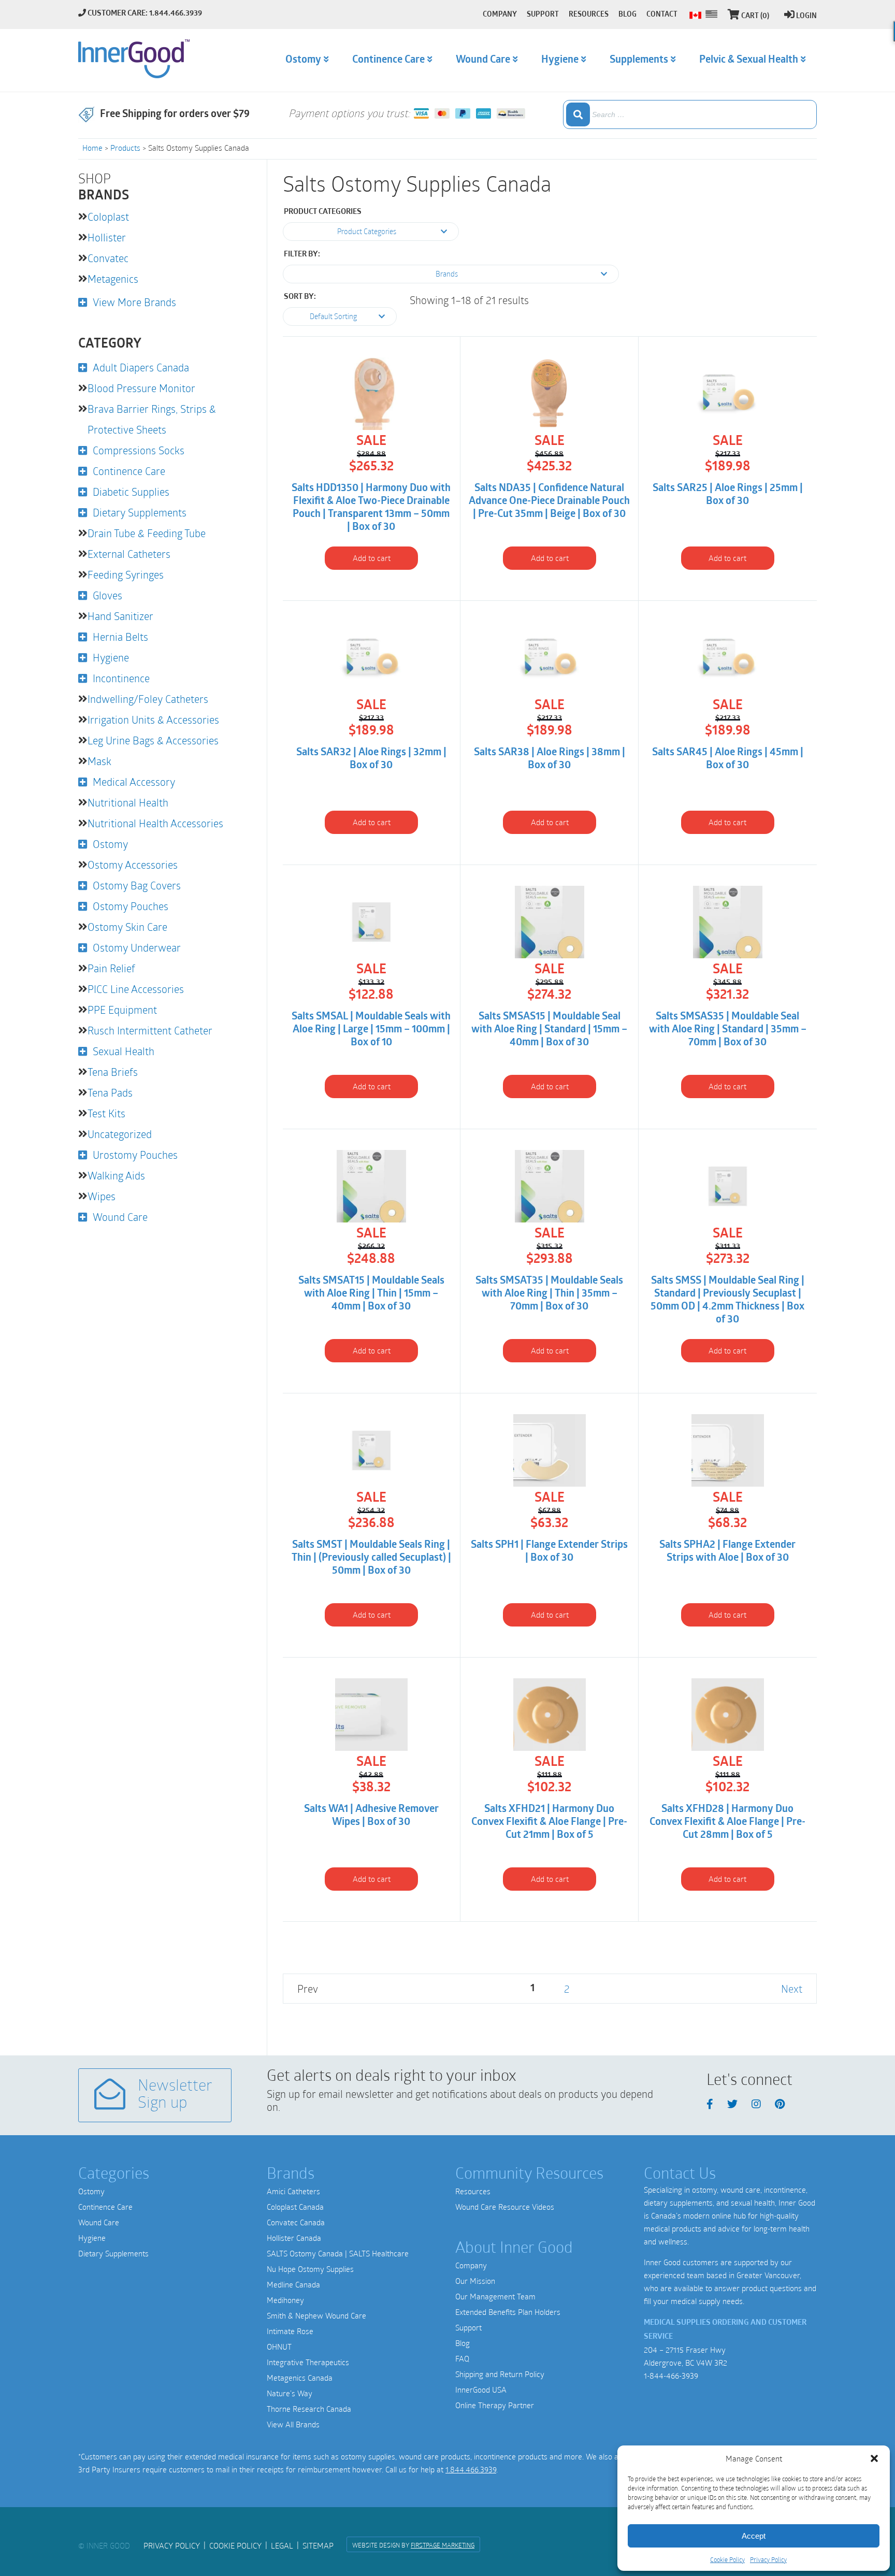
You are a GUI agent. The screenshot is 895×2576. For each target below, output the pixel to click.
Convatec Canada (296, 2222)
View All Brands (293, 2424)
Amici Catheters (293, 2191)
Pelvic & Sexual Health (749, 60)
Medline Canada (293, 2284)
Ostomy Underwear (137, 947)
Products (125, 148)
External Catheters (129, 554)
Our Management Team (495, 2296)
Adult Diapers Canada (141, 367)
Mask (99, 761)
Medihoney (285, 2300)
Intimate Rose (290, 2331)
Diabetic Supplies (131, 492)
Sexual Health (124, 1051)
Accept (754, 2536)
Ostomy (110, 844)
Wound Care (120, 1217)
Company (471, 2265)
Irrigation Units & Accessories (153, 719)
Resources (473, 2191)
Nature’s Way (290, 2393)
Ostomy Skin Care (127, 927)
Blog (463, 2343)
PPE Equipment (122, 1010)
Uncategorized (120, 1134)
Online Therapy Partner (495, 2405)
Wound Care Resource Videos (505, 2207)
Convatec (108, 258)
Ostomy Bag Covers (137, 885)
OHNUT (279, 2347)
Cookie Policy (727, 2559)
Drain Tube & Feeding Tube (147, 533)
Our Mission (475, 2281)
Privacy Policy (768, 2559)
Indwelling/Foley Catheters (148, 699)
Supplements (639, 60)
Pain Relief (111, 968)
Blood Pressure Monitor (141, 388)
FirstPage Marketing (443, 2545)
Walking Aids (116, 1175)
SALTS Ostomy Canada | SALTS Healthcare (338, 2253)
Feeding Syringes (126, 574)
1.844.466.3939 (471, 2469)
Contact (662, 15)
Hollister (107, 237)
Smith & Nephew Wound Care (316, 2315)
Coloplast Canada (295, 2207)
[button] (874, 2458)
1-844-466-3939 (671, 2376)
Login (806, 16)
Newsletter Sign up (175, 2095)
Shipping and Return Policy (500, 2374)
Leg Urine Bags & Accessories (153, 740)
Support (468, 2327)
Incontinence (121, 678)
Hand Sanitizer (120, 616)
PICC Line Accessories (136, 989)
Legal (282, 2545)
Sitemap (318, 2545)
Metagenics (113, 279)
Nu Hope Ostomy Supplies (310, 2269)
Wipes (102, 1196)
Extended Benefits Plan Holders (508, 2312)
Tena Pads (110, 1092)
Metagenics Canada (300, 2378)
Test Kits (106, 1113)
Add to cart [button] (372, 558)
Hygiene (111, 657)
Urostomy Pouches (135, 1155)
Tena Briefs (113, 1072)
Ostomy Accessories (133, 865)
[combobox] (690, 114)
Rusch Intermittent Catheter (150, 1030)
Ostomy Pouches (131, 906)
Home (92, 148)
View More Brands (134, 302)
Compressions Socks (139, 450)
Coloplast (108, 217)
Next (792, 1989)
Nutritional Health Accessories (155, 823)
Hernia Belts (120, 637)
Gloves (107, 595)
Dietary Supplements (140, 512)
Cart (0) (755, 16)
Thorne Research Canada (309, 2409)
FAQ (462, 2358)
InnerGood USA (481, 2390)
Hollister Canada (294, 2238)
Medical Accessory (134, 782)
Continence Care (129, 471)
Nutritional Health (128, 802)
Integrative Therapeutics (308, 2362)
